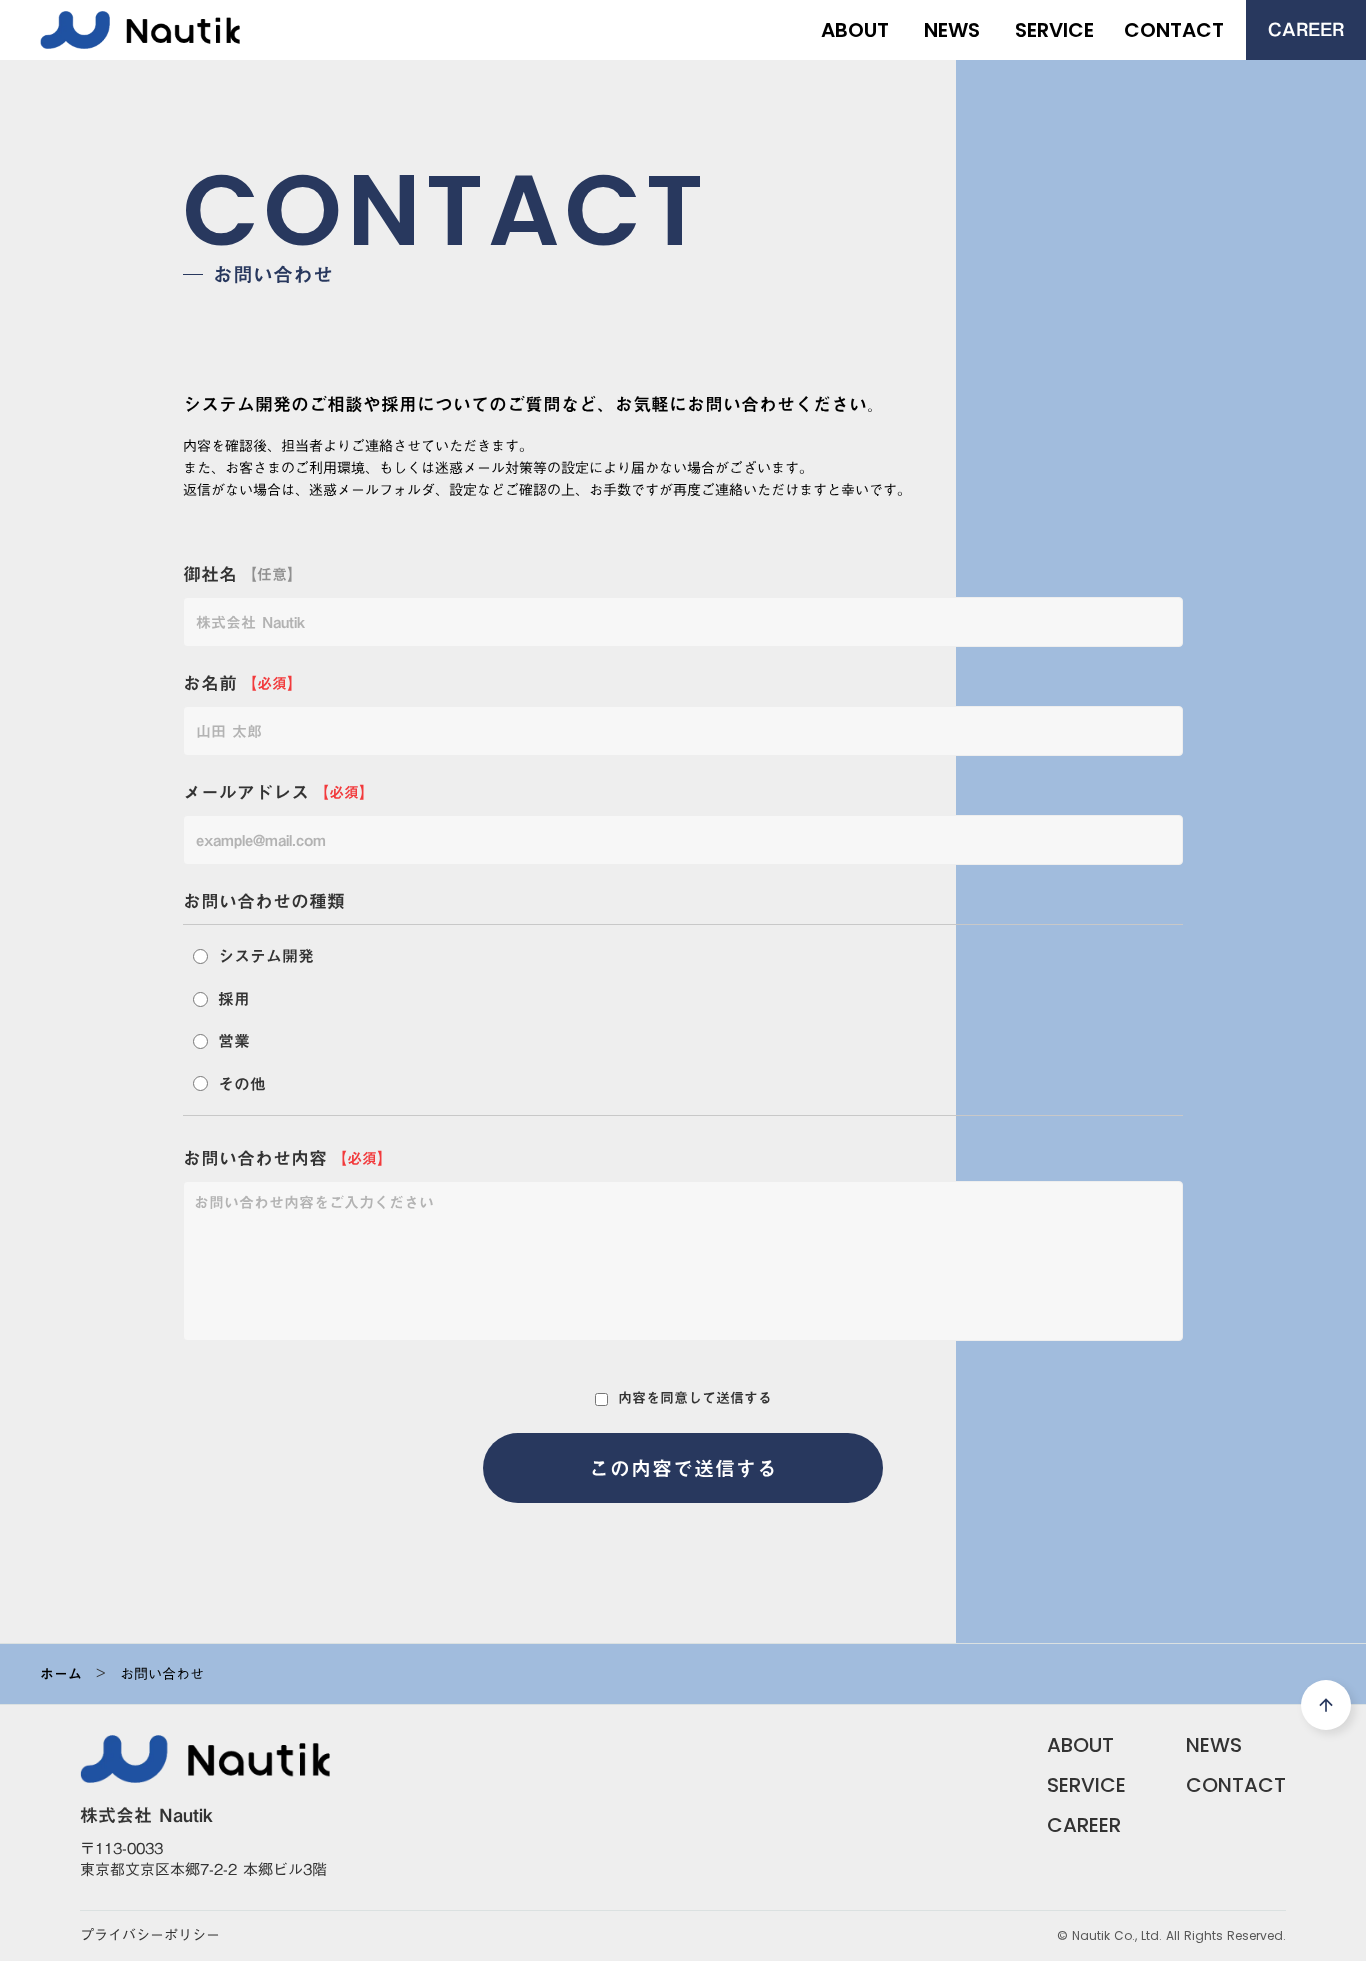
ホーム (61, 1674)
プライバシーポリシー (150, 1936)
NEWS (1214, 1745)
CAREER (1084, 1825)
